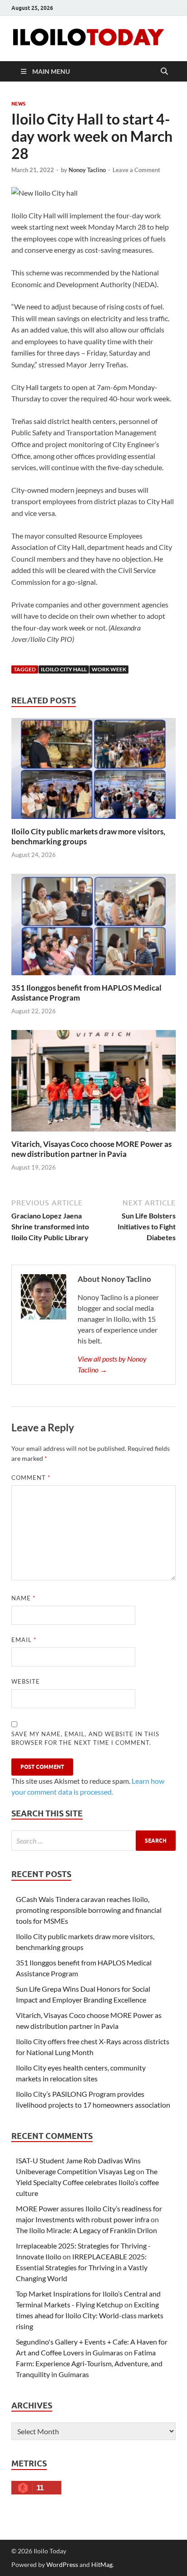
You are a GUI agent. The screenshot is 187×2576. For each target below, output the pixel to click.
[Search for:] (93, 1841)
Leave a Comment (136, 170)
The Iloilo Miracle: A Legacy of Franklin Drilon (86, 2230)
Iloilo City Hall (64, 669)
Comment (31, 1478)
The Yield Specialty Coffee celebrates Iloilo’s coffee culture (87, 2182)
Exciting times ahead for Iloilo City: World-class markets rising (90, 2315)
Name (23, 1598)
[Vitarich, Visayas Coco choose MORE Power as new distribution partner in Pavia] (93, 1084)
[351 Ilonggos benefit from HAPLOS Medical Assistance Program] (93, 927)
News (18, 104)
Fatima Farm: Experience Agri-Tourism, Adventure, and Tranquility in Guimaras (89, 2363)
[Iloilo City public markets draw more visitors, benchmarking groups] (93, 771)
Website (26, 1681)
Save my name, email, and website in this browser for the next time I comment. (85, 1738)
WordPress (62, 2564)
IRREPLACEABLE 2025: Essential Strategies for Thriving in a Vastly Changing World (82, 2267)
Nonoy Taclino (87, 170)
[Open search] (164, 72)
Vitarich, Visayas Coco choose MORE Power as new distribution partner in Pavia (91, 1149)
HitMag (102, 2564)
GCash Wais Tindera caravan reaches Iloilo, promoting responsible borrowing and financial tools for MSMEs (89, 1910)
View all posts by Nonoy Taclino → (112, 1364)
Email (24, 1640)
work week (109, 669)
